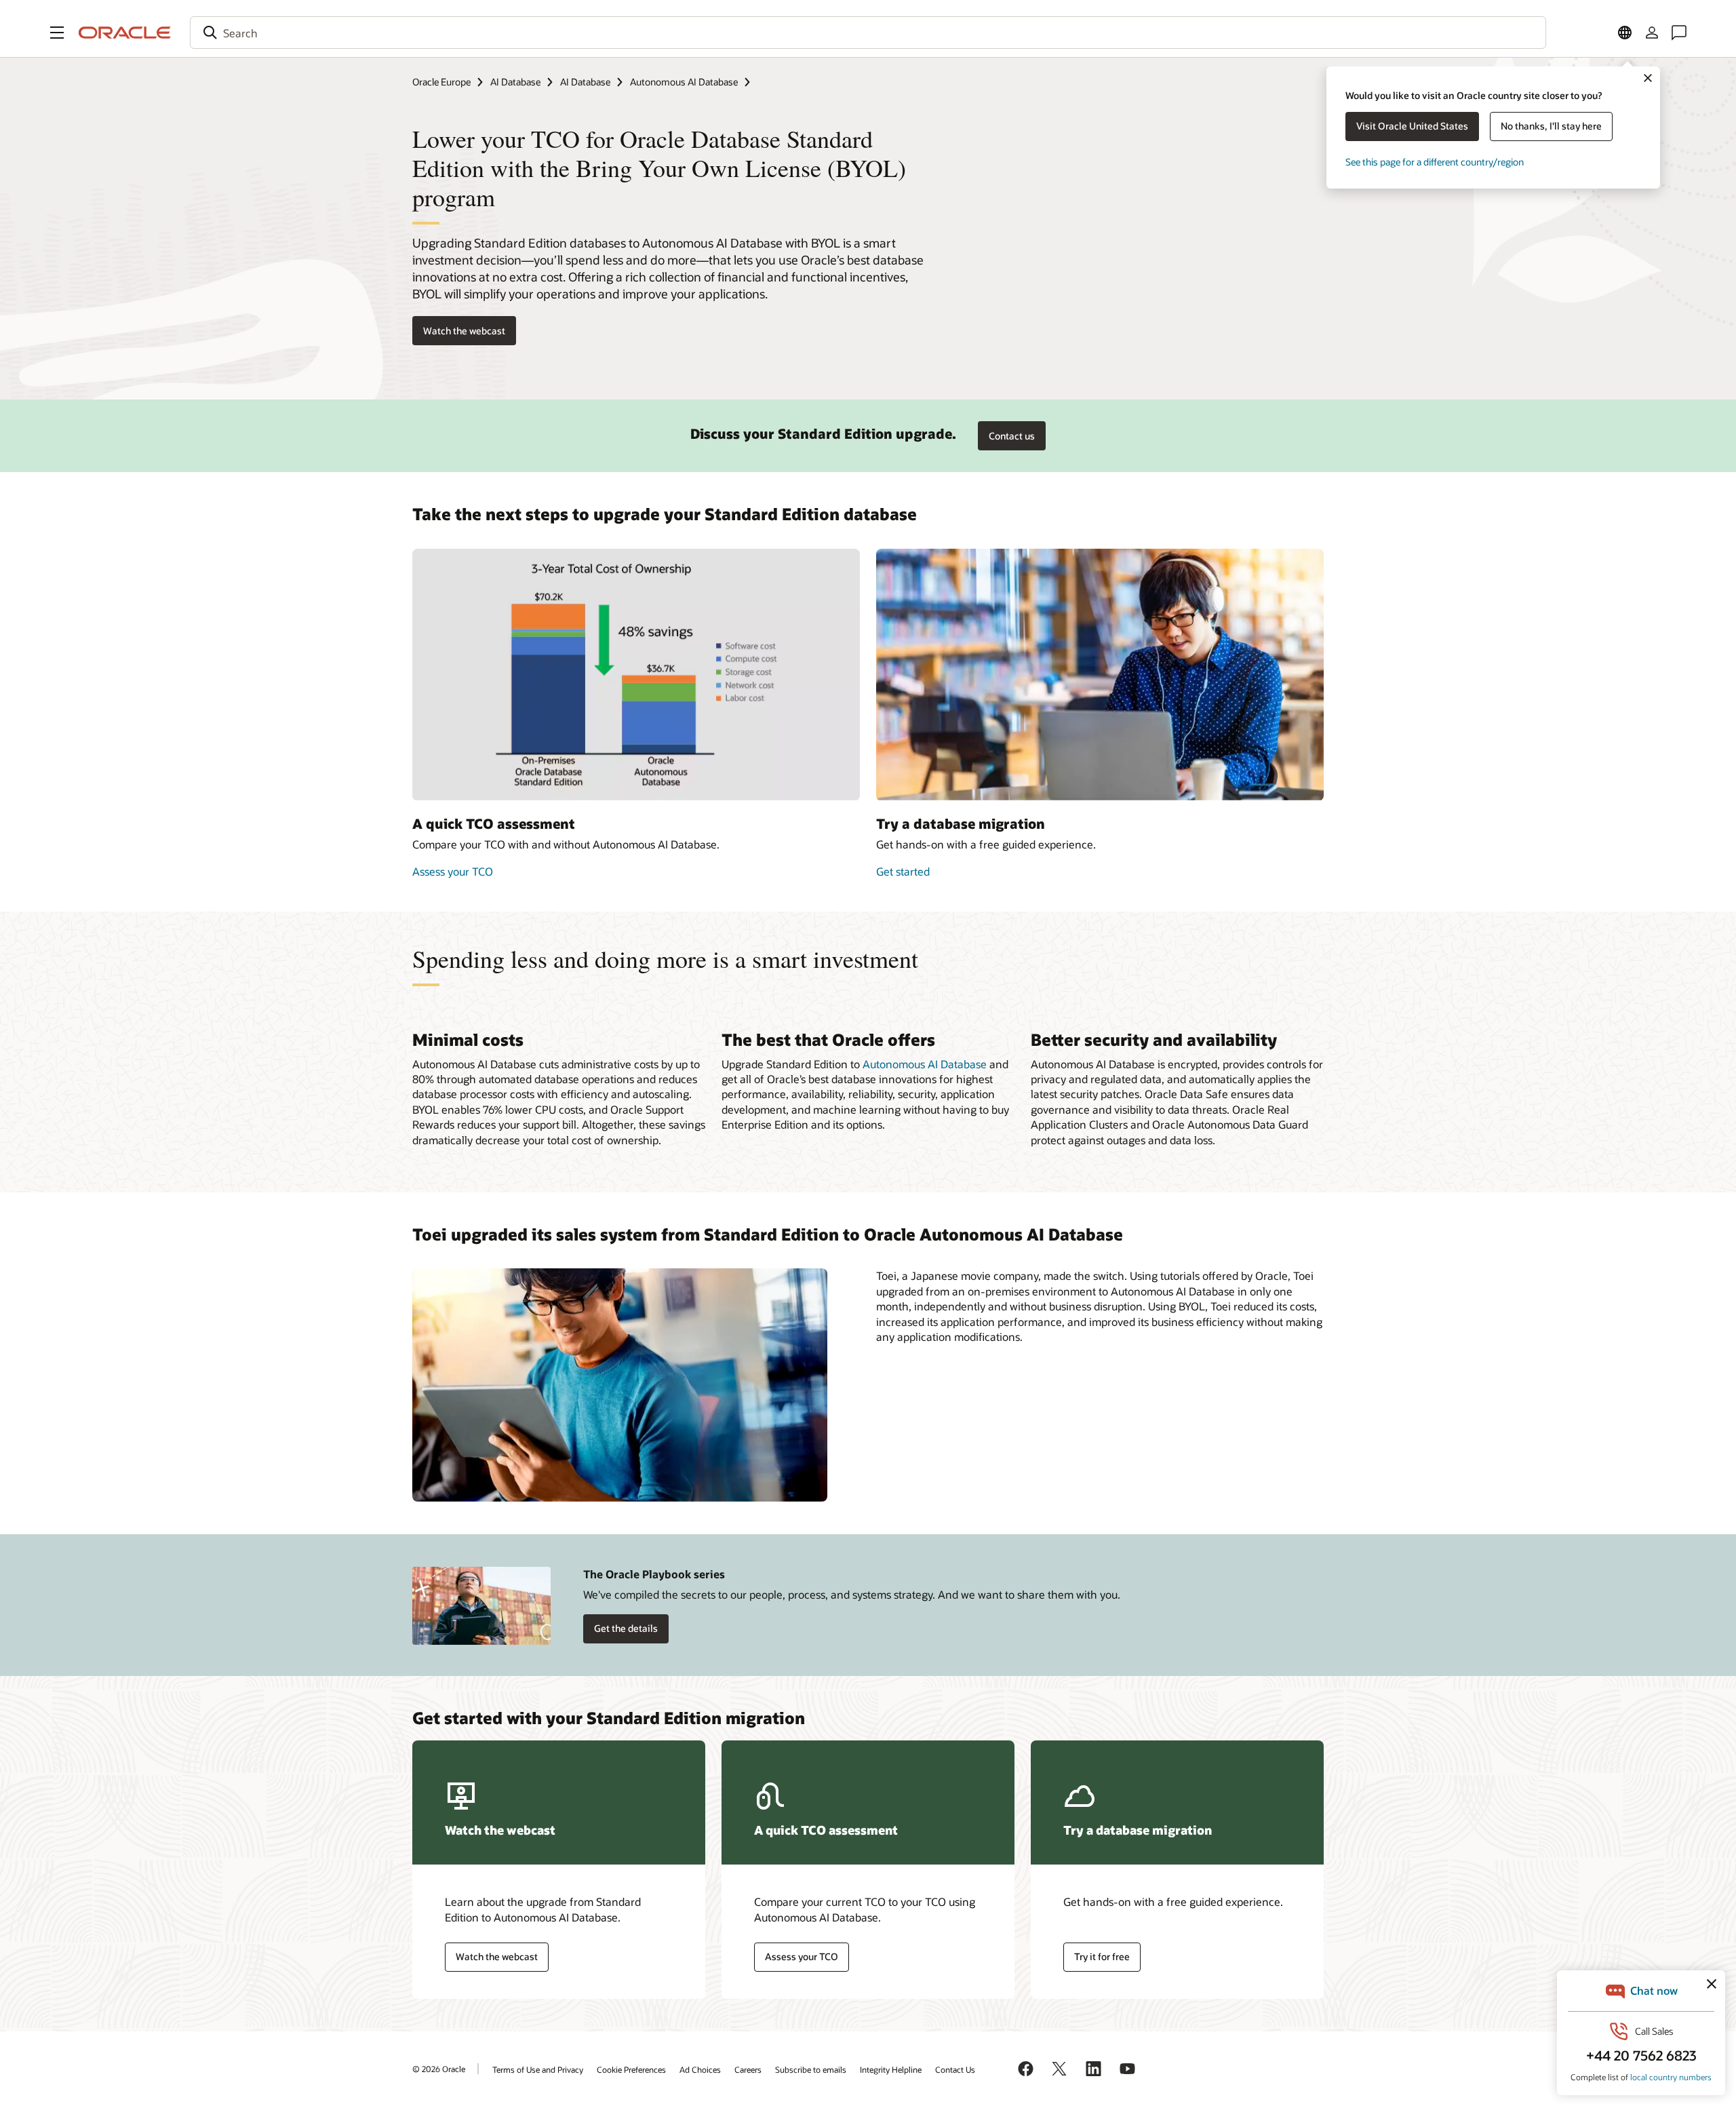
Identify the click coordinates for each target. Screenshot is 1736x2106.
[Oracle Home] (125, 33)
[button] (57, 33)
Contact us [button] (1012, 436)
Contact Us (955, 2069)
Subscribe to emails (811, 2069)
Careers (748, 2069)
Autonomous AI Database (684, 82)
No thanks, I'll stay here (1551, 126)
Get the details (626, 1628)
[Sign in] (1652, 33)
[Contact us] (1679, 33)
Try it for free (1102, 1956)
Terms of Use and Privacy (538, 2069)
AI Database (515, 82)
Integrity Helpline (891, 2069)
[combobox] (868, 33)
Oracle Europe (441, 82)
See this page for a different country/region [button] (1435, 162)
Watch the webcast (464, 331)
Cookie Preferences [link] (631, 2069)
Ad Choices (700, 2069)
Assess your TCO (453, 871)
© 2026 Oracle (439, 2069)
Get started (903, 871)
